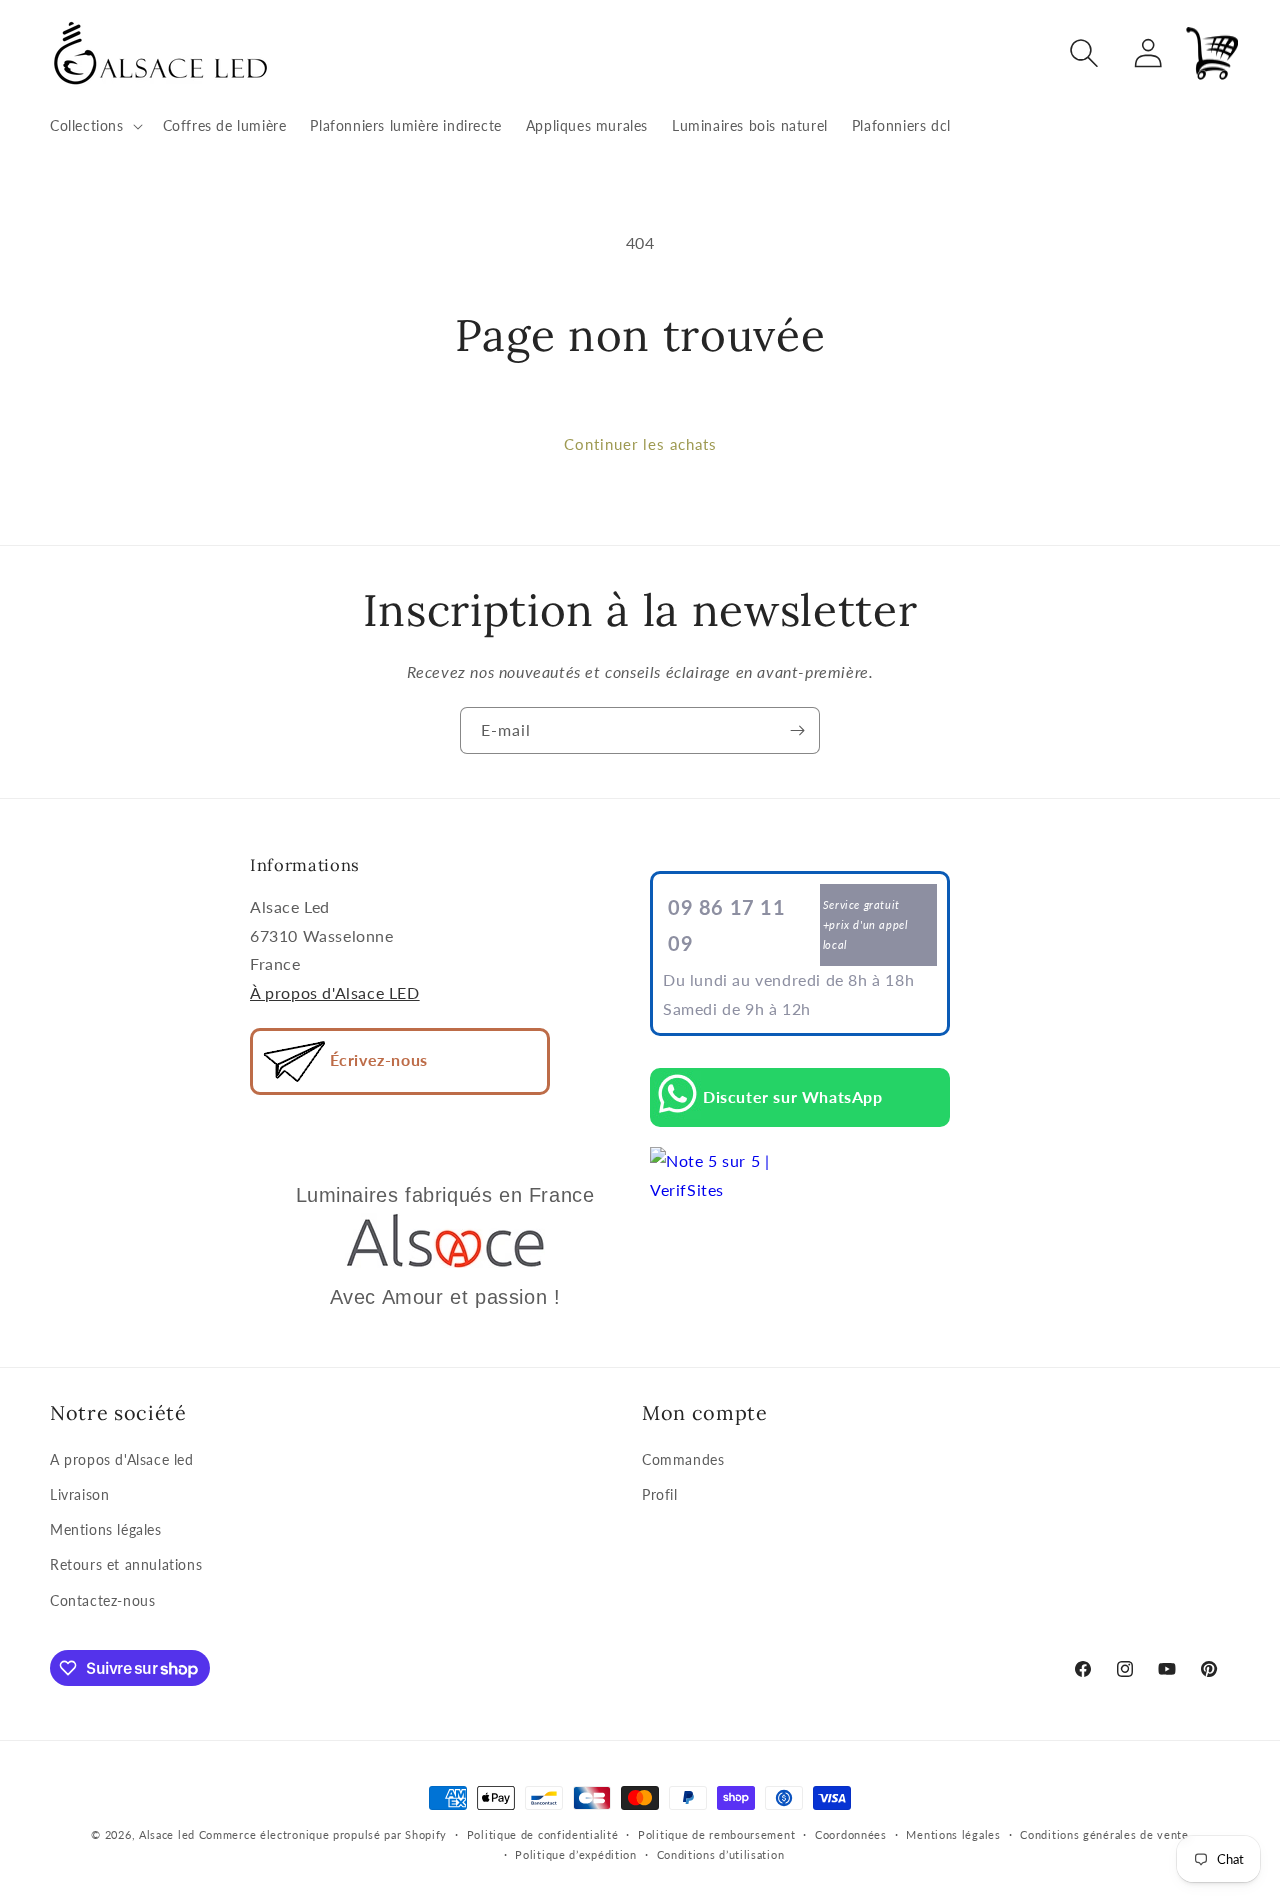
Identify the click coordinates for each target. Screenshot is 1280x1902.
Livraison (79, 1494)
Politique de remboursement (716, 1834)
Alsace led (167, 1834)
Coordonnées (851, 1834)
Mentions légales (106, 1530)
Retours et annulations (126, 1565)
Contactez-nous (102, 1600)
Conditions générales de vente (1104, 1834)
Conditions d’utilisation (721, 1854)
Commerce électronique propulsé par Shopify (323, 1834)
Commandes (683, 1459)
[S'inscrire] (797, 730)
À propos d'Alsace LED (335, 992)
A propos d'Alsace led (122, 1459)
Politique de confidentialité (543, 1834)
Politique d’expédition (575, 1854)
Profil (660, 1494)
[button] (94, 126)
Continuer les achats (640, 444)
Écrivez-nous (376, 1059)
